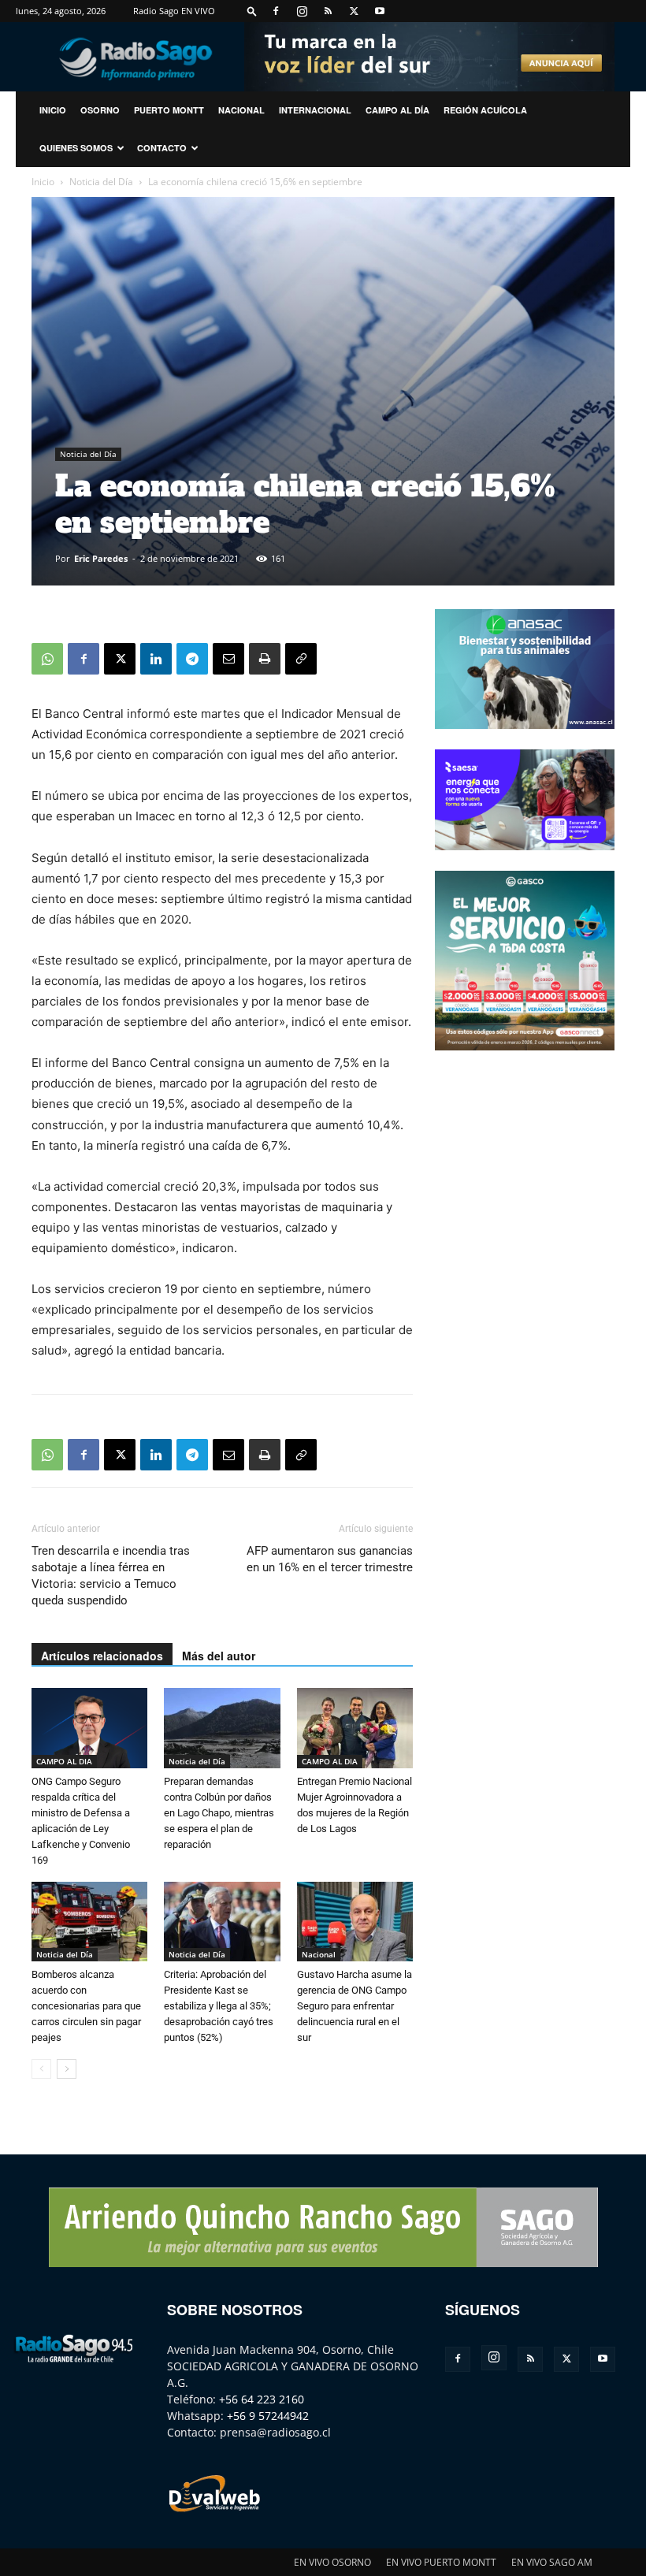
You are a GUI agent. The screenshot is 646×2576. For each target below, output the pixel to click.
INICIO (53, 110)
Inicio (43, 182)
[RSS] (328, 11)
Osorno (100, 110)
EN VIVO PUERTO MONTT (441, 2562)
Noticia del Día (101, 182)
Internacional (315, 110)
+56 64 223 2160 (262, 2399)
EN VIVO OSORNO (332, 2562)
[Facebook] (276, 11)
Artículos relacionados (102, 1656)
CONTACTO (162, 148)
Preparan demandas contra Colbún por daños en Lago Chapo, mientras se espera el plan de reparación (219, 1813)
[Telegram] (192, 659)
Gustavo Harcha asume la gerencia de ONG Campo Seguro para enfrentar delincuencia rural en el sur (355, 2006)
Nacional (241, 110)
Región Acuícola (485, 110)
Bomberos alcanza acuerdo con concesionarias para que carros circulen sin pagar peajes (86, 2006)
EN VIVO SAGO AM (552, 2562)
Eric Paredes (101, 558)
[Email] (228, 659)
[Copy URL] (301, 659)
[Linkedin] (156, 659)
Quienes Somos (76, 148)
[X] (354, 11)
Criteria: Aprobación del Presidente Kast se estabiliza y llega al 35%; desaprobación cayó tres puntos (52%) (219, 2006)
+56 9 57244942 (268, 2416)
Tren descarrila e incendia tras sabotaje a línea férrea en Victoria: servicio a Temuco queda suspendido (111, 1576)
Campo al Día (397, 110)
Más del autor (219, 1656)
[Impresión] (265, 659)
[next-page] (67, 2069)
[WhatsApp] (47, 659)
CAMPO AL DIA (64, 1761)
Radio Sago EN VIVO (174, 11)
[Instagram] (302, 11)
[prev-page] (41, 2069)
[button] (252, 11)
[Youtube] (380, 11)
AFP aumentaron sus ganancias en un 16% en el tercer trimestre (330, 1559)
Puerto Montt (169, 110)
